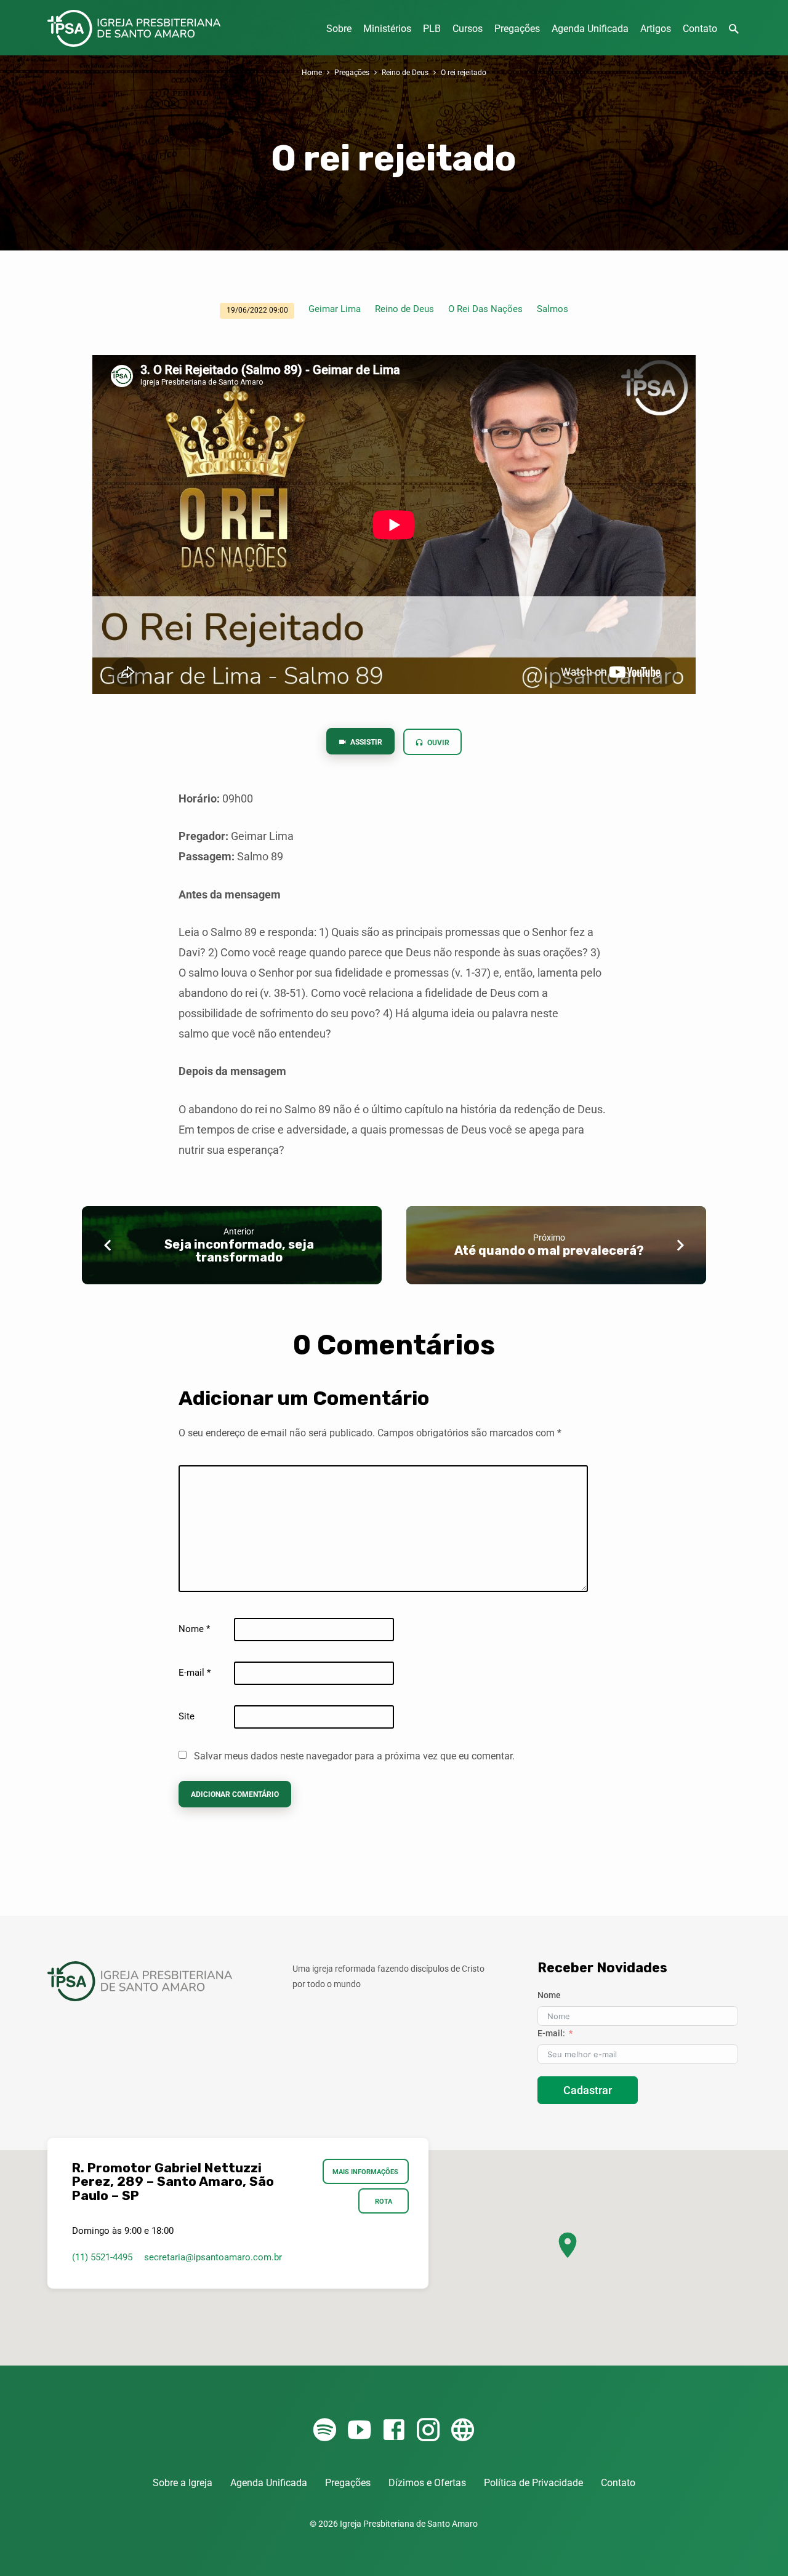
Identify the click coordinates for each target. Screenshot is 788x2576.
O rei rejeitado (464, 72)
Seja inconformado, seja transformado (239, 1251)
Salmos (553, 309)
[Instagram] (428, 2430)
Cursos (468, 29)
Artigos (656, 29)
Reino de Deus (405, 72)
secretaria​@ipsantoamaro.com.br (213, 2257)
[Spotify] (325, 2430)
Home (312, 72)
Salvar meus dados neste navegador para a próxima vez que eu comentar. (354, 1756)
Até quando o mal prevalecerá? (549, 1250)
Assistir (365, 742)
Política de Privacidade (533, 2483)
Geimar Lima (335, 309)
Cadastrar (588, 2090)
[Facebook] (394, 2430)
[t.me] (463, 2430)
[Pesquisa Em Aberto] (734, 29)
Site (187, 1716)
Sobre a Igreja (183, 2483)
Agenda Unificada (590, 29)
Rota (384, 2201)
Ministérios (387, 29)
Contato (700, 29)
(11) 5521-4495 (102, 2257)
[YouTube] (359, 2430)
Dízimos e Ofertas (427, 2483)
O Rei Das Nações (485, 309)
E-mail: (551, 2033)
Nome (194, 1629)
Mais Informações (366, 2172)
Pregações (517, 29)
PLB (432, 29)
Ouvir (437, 743)
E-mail (195, 1673)
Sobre (339, 29)
